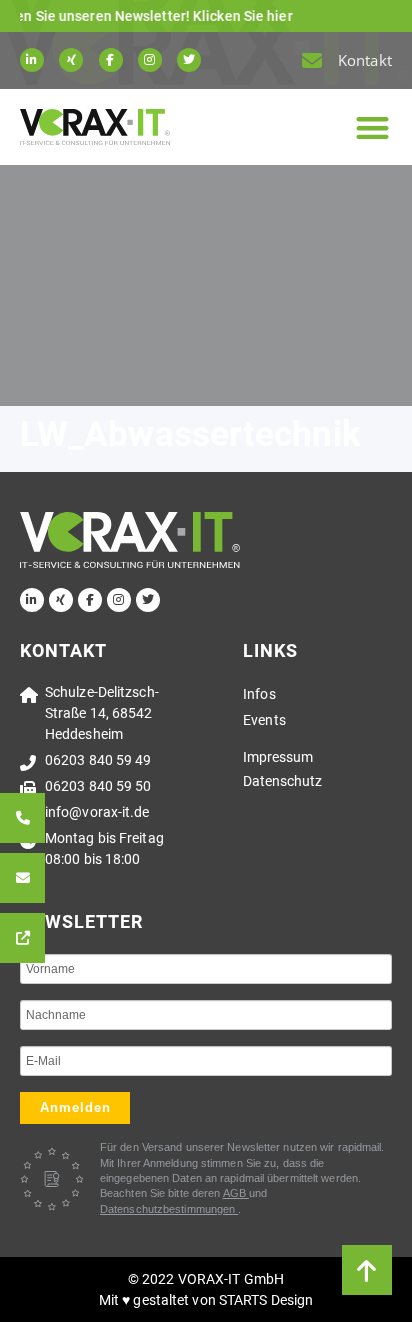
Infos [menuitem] (259, 694)
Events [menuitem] (264, 720)
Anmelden (75, 1107)
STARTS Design (266, 1300)
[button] (372, 127)
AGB (236, 1193)
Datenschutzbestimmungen (169, 1209)
